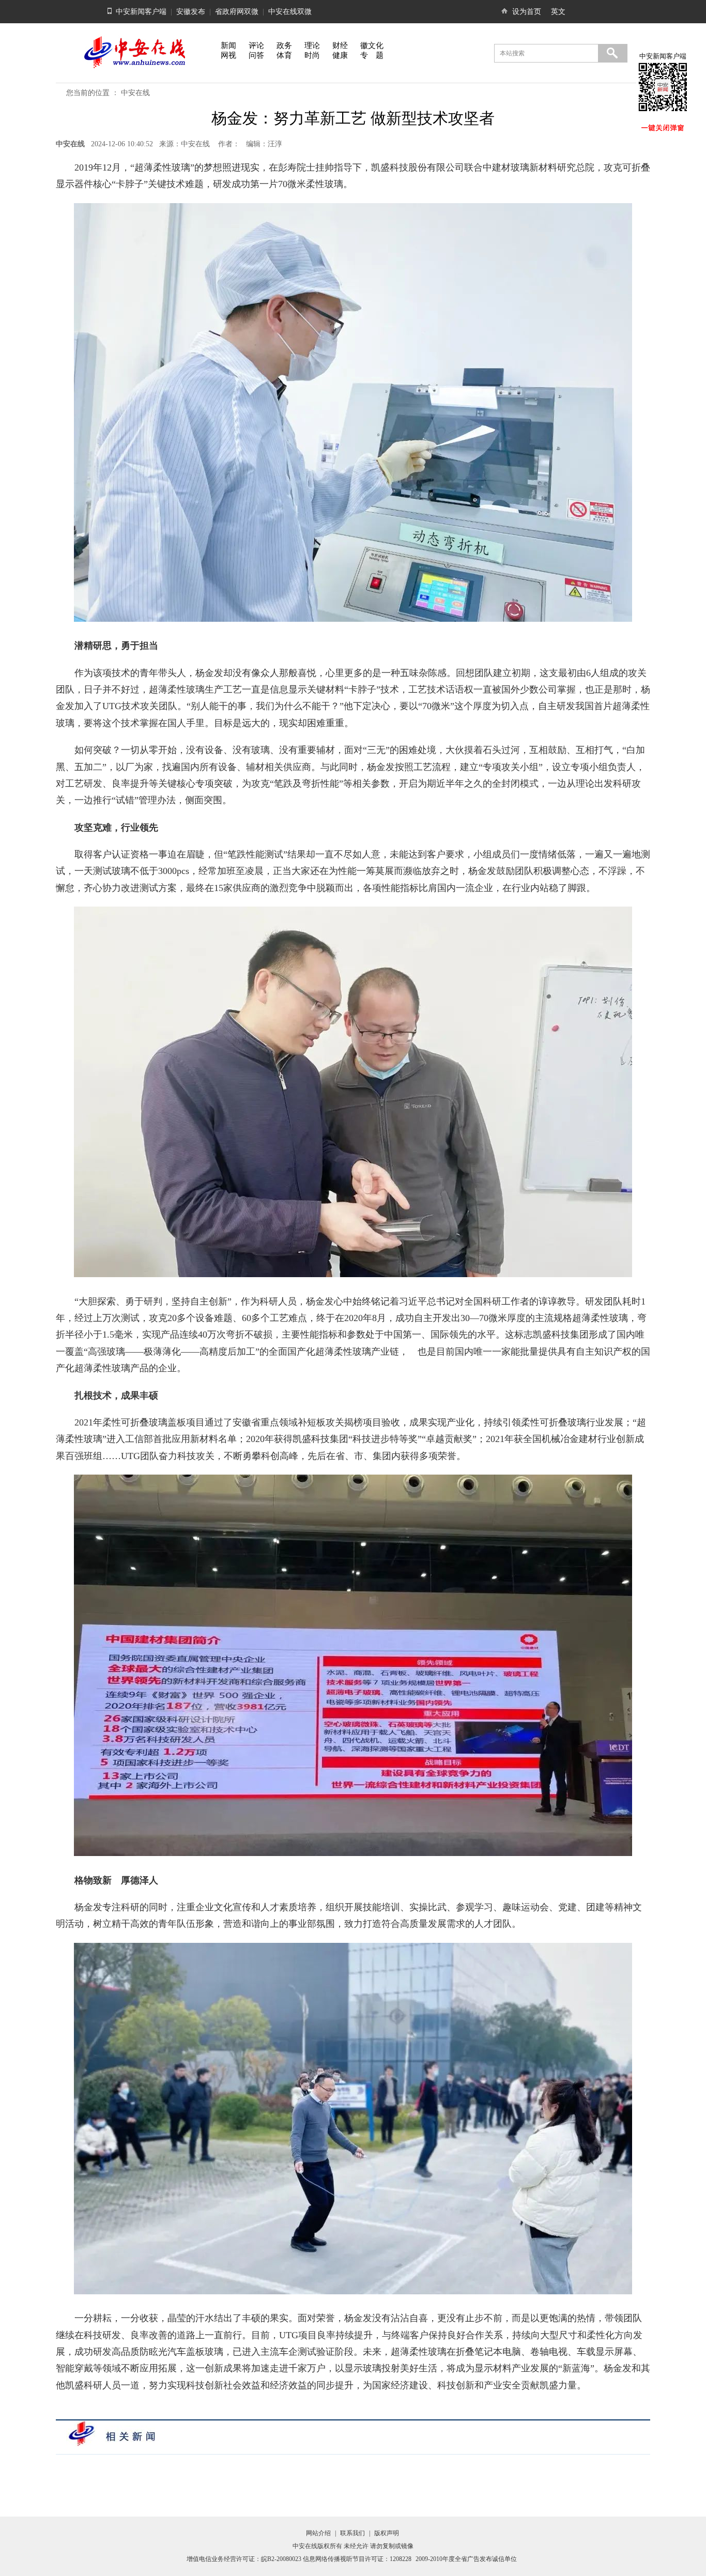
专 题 (372, 55)
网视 (228, 55)
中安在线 (135, 93)
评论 (256, 45)
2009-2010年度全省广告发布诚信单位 (466, 2559)
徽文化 (372, 45)
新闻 (228, 45)
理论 (312, 45)
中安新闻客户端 (141, 12)
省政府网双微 (237, 12)
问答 (256, 55)
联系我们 (352, 2533)
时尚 (312, 55)
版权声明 (387, 2533)
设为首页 (527, 12)
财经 (340, 45)
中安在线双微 (290, 12)
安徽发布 (191, 12)
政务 (284, 45)
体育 (284, 55)
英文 (558, 12)
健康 (340, 55)
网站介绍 (318, 2533)
